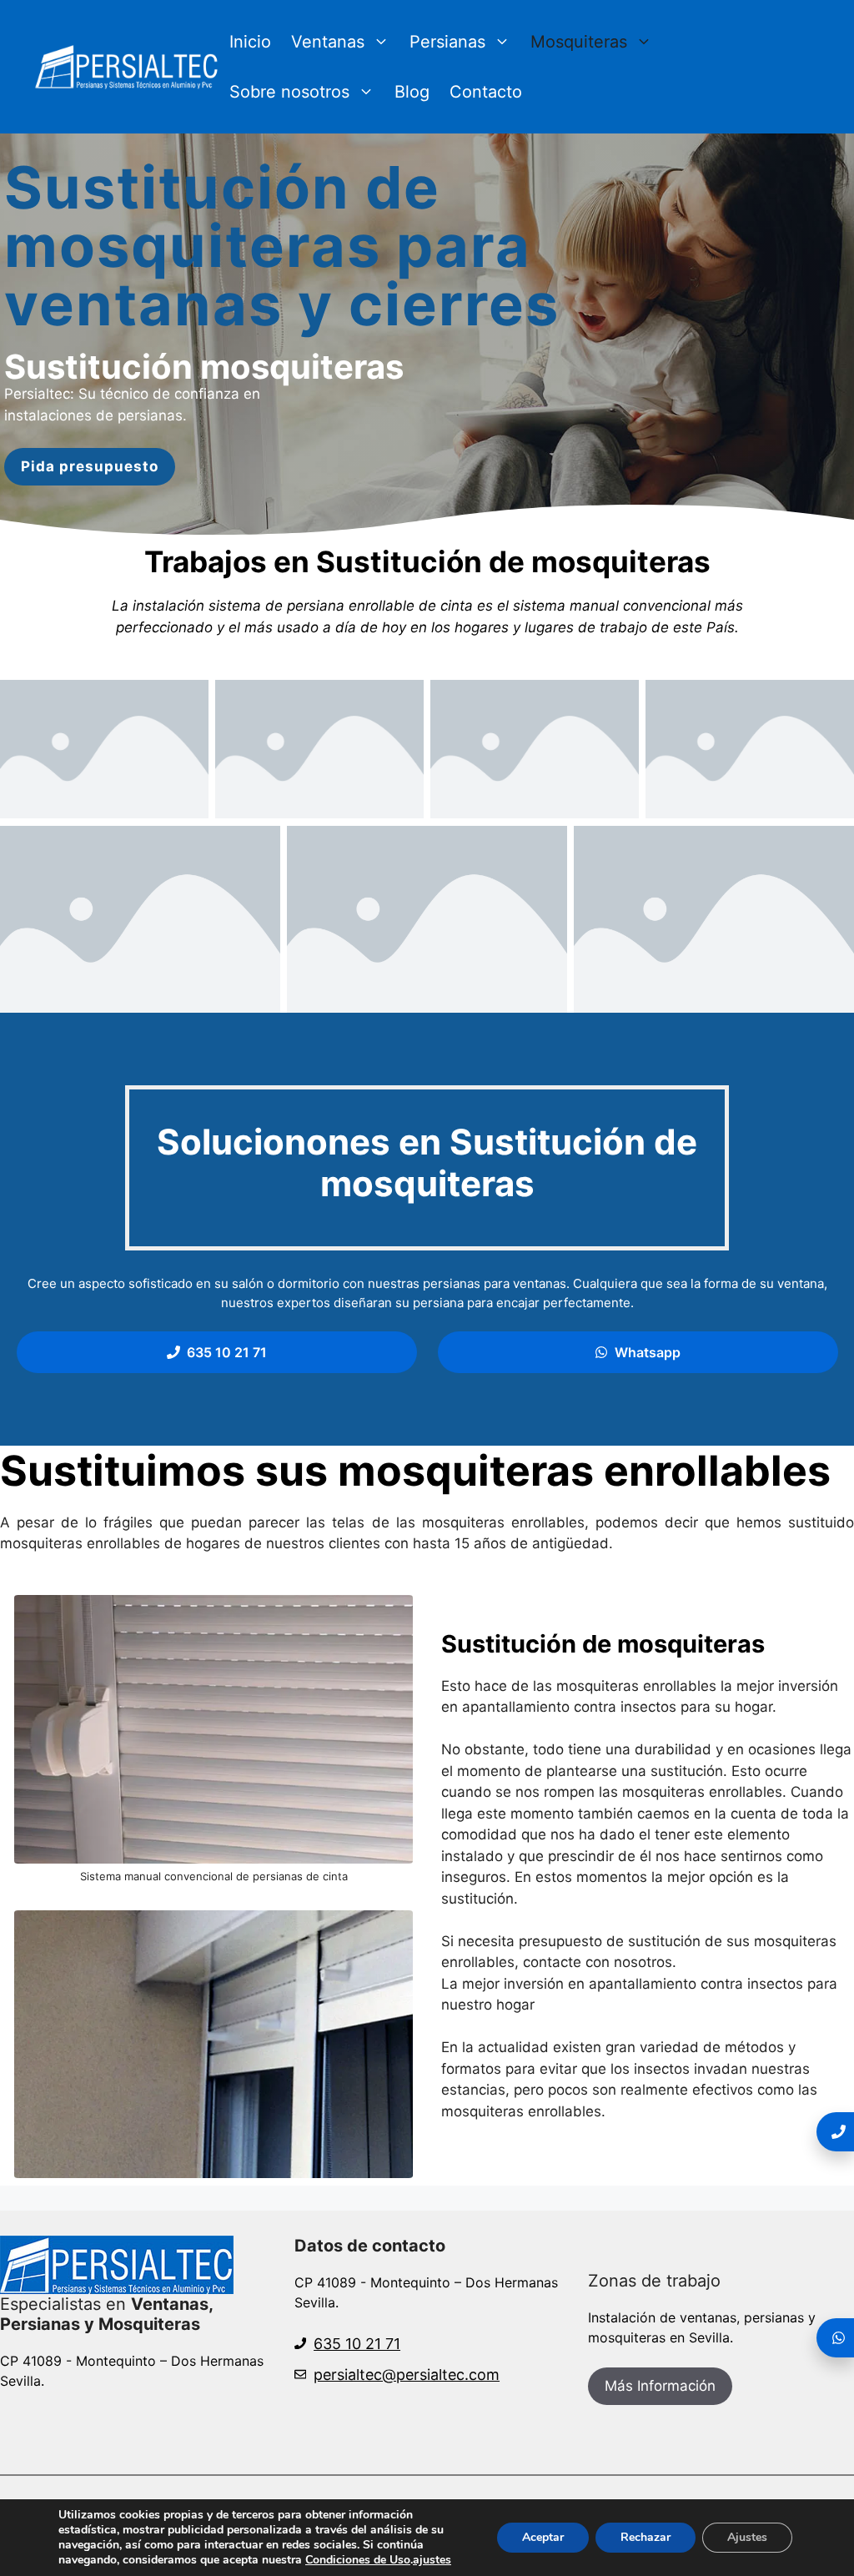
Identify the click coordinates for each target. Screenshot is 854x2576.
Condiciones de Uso (358, 2560)
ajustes (432, 2560)
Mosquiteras (579, 42)
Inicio (250, 42)
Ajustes (747, 2537)
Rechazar (646, 2537)
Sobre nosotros (289, 92)
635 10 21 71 (357, 2344)
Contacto (486, 92)
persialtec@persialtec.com (407, 2375)
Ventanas (328, 42)
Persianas (447, 42)
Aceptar (543, 2537)
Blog (412, 92)
